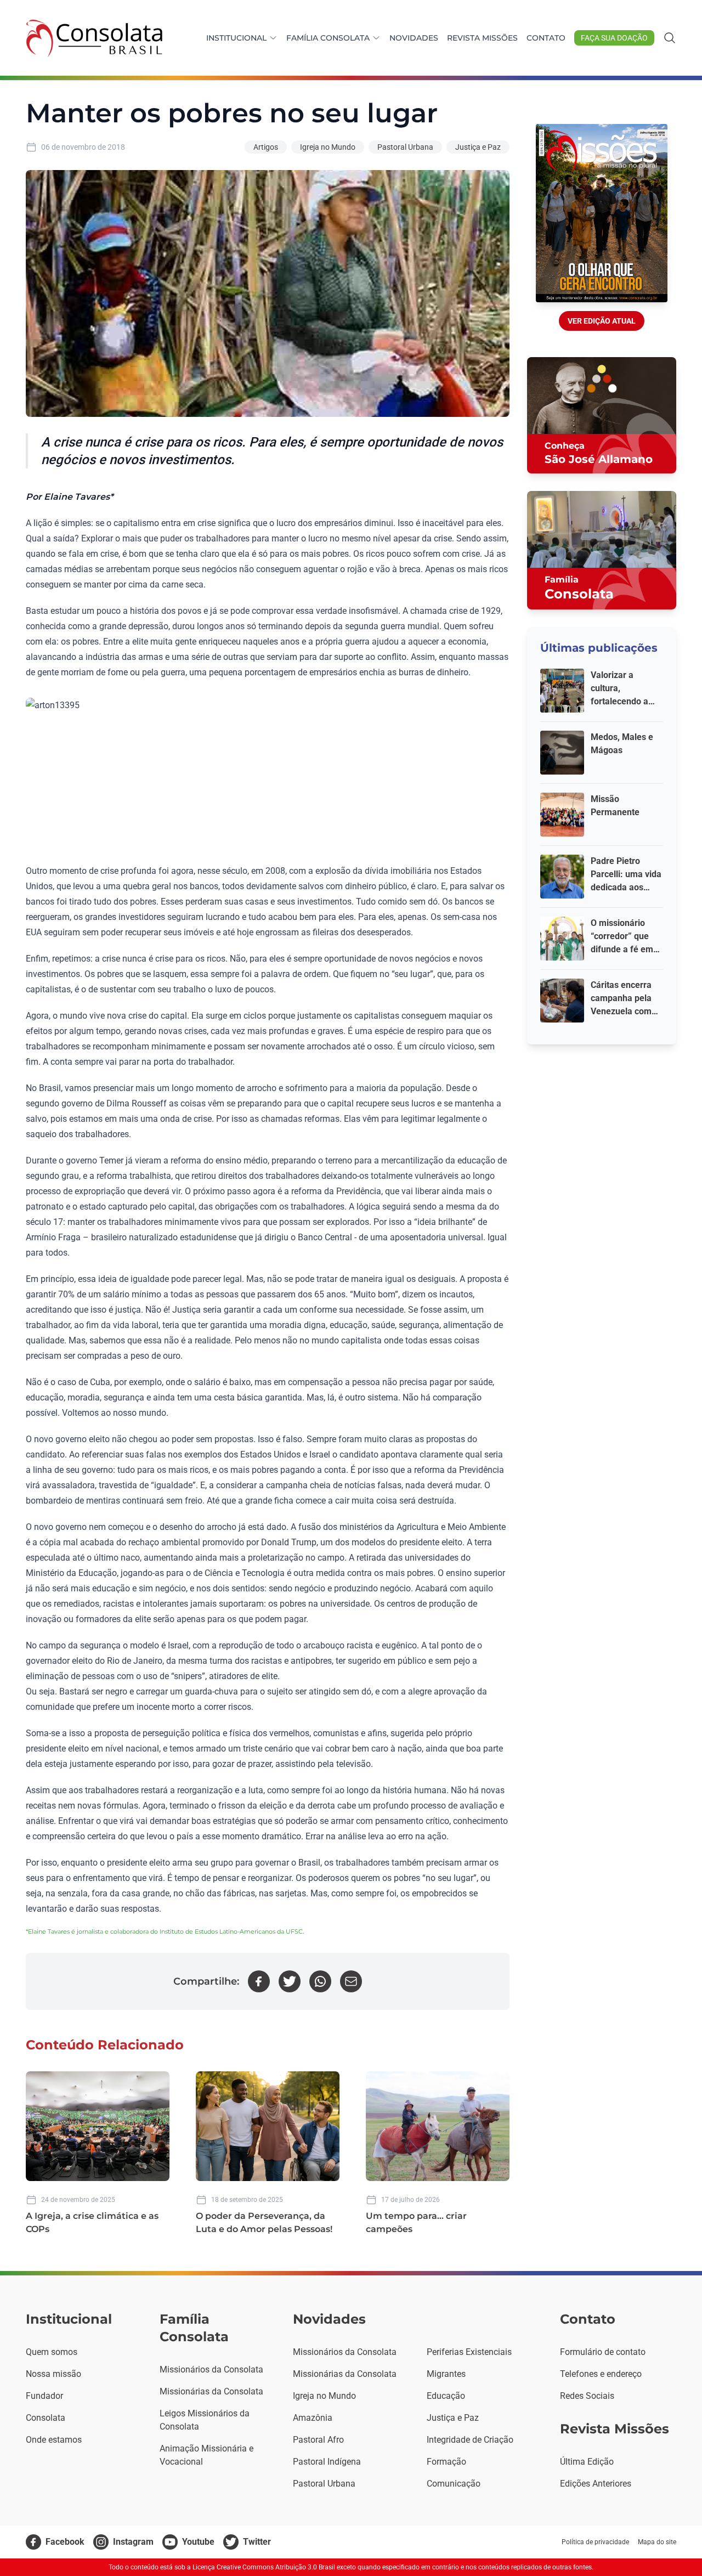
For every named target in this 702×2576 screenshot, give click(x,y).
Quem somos (52, 2352)
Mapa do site (657, 2542)
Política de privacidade (595, 2542)
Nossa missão (53, 2374)
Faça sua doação (614, 38)
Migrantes (446, 2374)
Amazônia (313, 2418)
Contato (546, 38)
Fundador (44, 2396)
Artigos (266, 147)
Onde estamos (54, 2440)
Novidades (414, 38)
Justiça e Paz (478, 147)
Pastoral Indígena (327, 2462)
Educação (446, 2396)
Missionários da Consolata (211, 2369)
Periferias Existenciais (469, 2352)
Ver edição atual (602, 321)
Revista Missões (482, 38)
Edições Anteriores (596, 2484)
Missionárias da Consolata (211, 2391)
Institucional (236, 38)
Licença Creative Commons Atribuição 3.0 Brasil (264, 2567)
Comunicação (454, 2484)
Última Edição (587, 2462)
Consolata (46, 2418)
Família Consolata (328, 38)
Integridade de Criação (470, 2440)
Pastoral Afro (318, 2440)
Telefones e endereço (601, 2374)
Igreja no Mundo (328, 147)
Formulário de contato (603, 2352)
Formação (446, 2462)
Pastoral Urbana (405, 147)
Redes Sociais (587, 2396)
